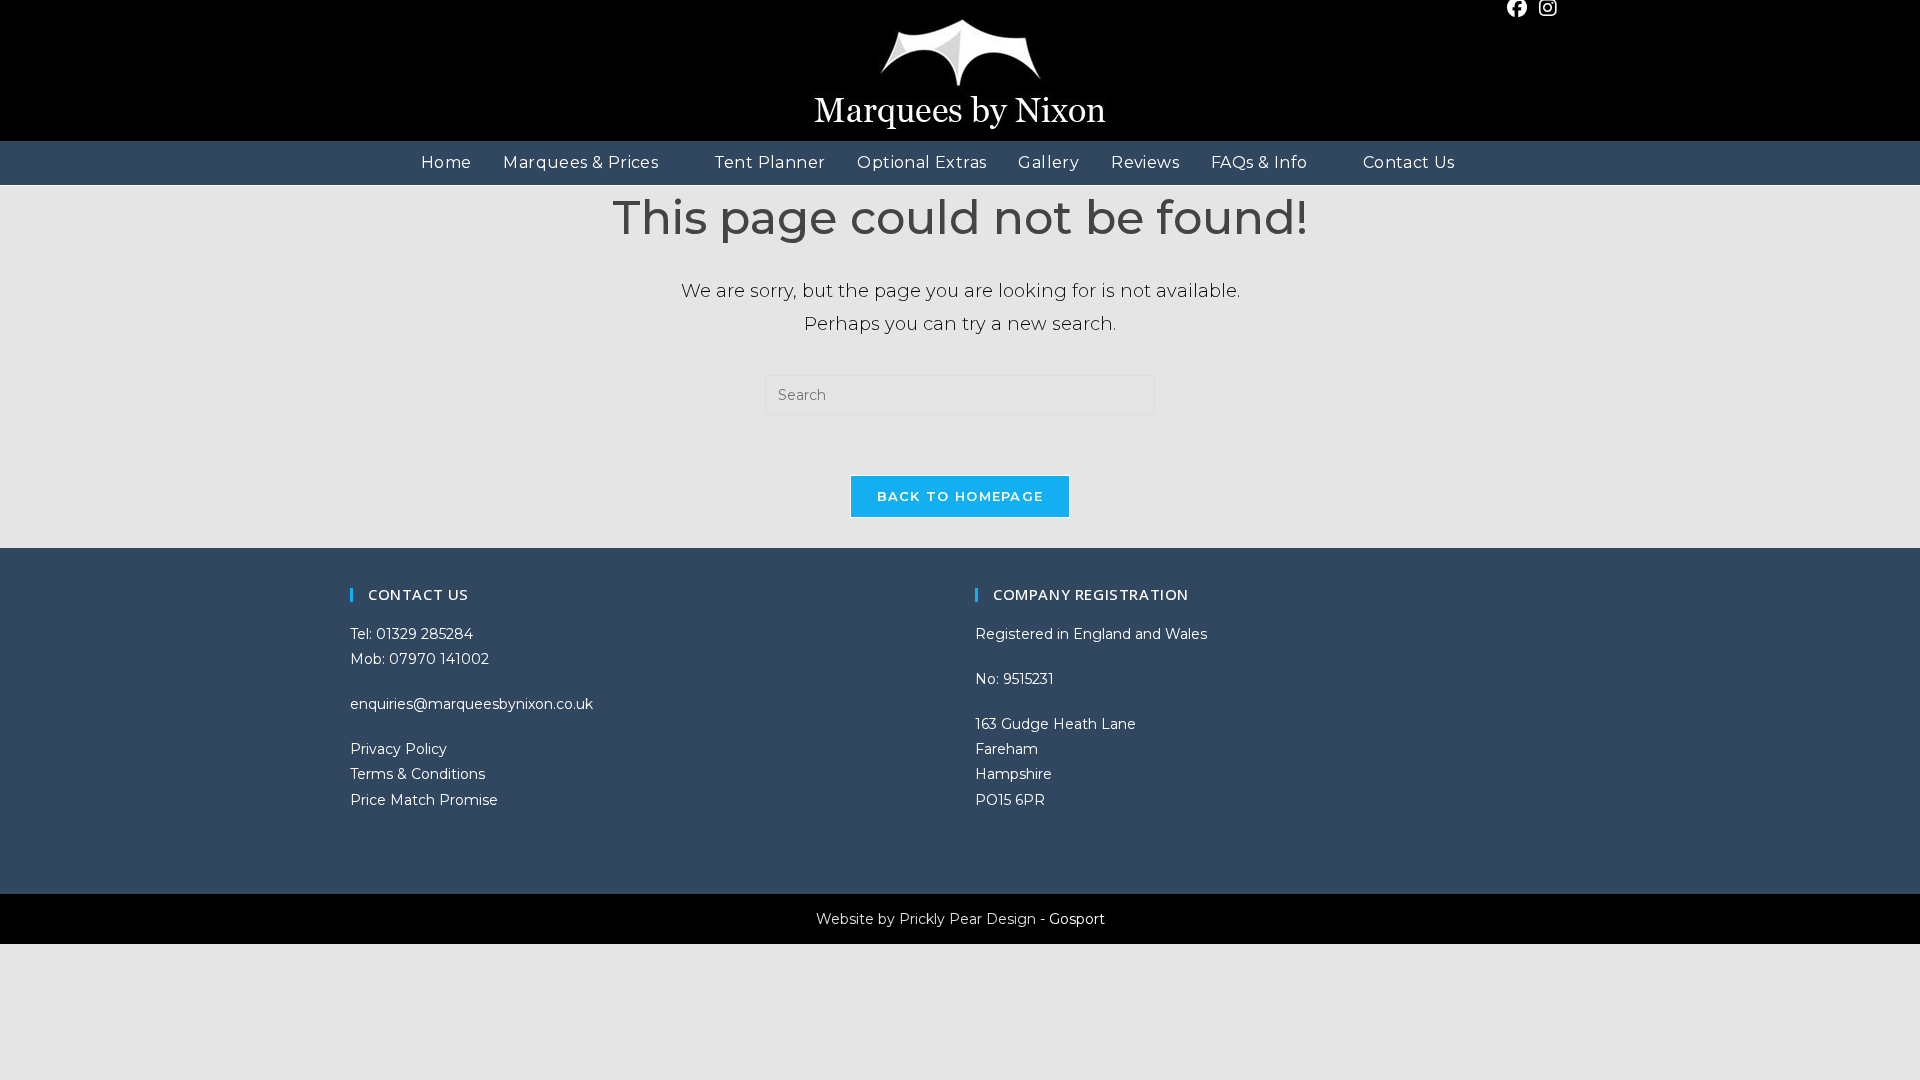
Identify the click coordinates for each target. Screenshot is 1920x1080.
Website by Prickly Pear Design (926, 919)
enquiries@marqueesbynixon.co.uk (471, 704)
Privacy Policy (398, 749)
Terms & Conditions (417, 774)
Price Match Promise (424, 800)
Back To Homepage (960, 496)
